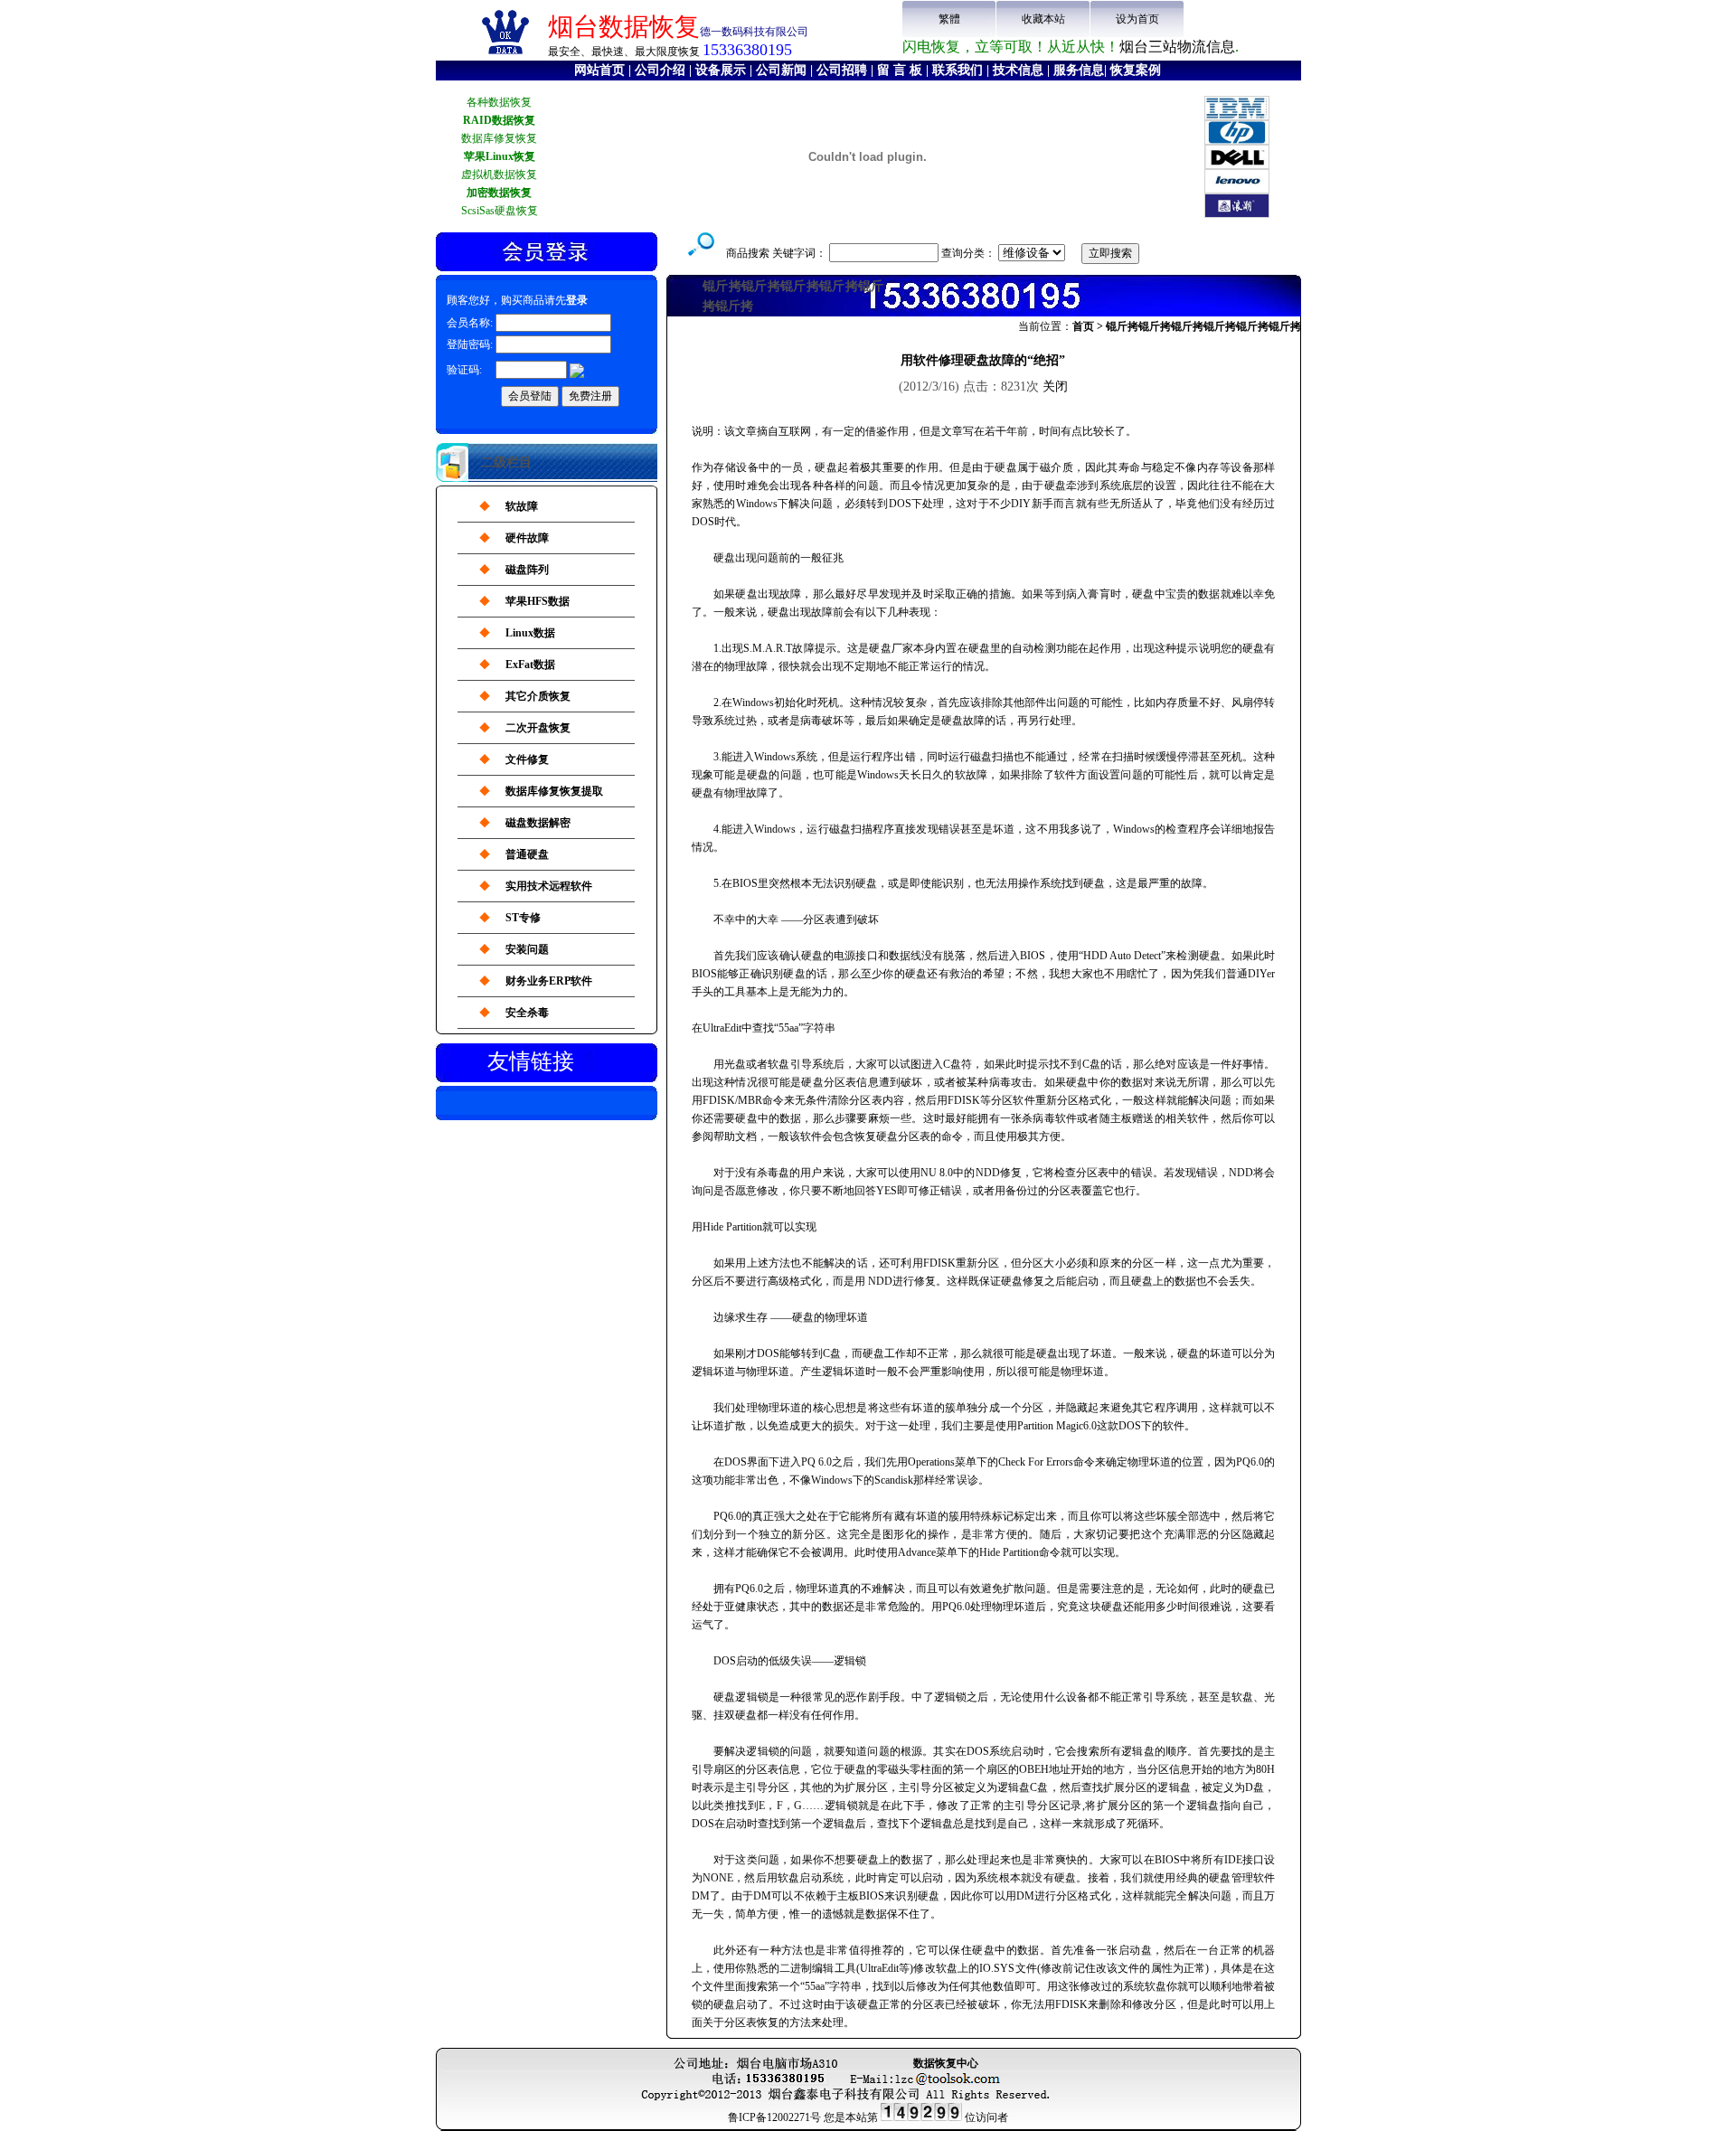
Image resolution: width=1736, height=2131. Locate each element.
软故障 (522, 506)
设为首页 (1137, 19)
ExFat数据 (530, 665)
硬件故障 (527, 538)
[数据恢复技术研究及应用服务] (505, 54)
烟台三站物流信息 (1177, 47)
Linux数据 (530, 633)
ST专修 (523, 918)
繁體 (949, 19)
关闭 (1055, 387)
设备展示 (721, 70)
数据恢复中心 (946, 2063)
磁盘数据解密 (538, 823)
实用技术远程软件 (549, 886)
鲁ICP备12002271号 (774, 2117)
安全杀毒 (527, 1013)
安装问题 (527, 949)
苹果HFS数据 (538, 601)
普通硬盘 (527, 854)
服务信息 (1079, 70)
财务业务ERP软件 (549, 981)
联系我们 (958, 70)
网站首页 (599, 70)
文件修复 (527, 759)
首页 (1083, 326)
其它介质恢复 (538, 696)
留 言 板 (900, 70)
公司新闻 (781, 70)
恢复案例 (1136, 70)
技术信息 (1018, 70)
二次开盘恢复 (538, 728)
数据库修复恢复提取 (554, 791)
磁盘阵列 (527, 570)
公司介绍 (660, 70)
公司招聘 (842, 70)
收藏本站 (1043, 19)
